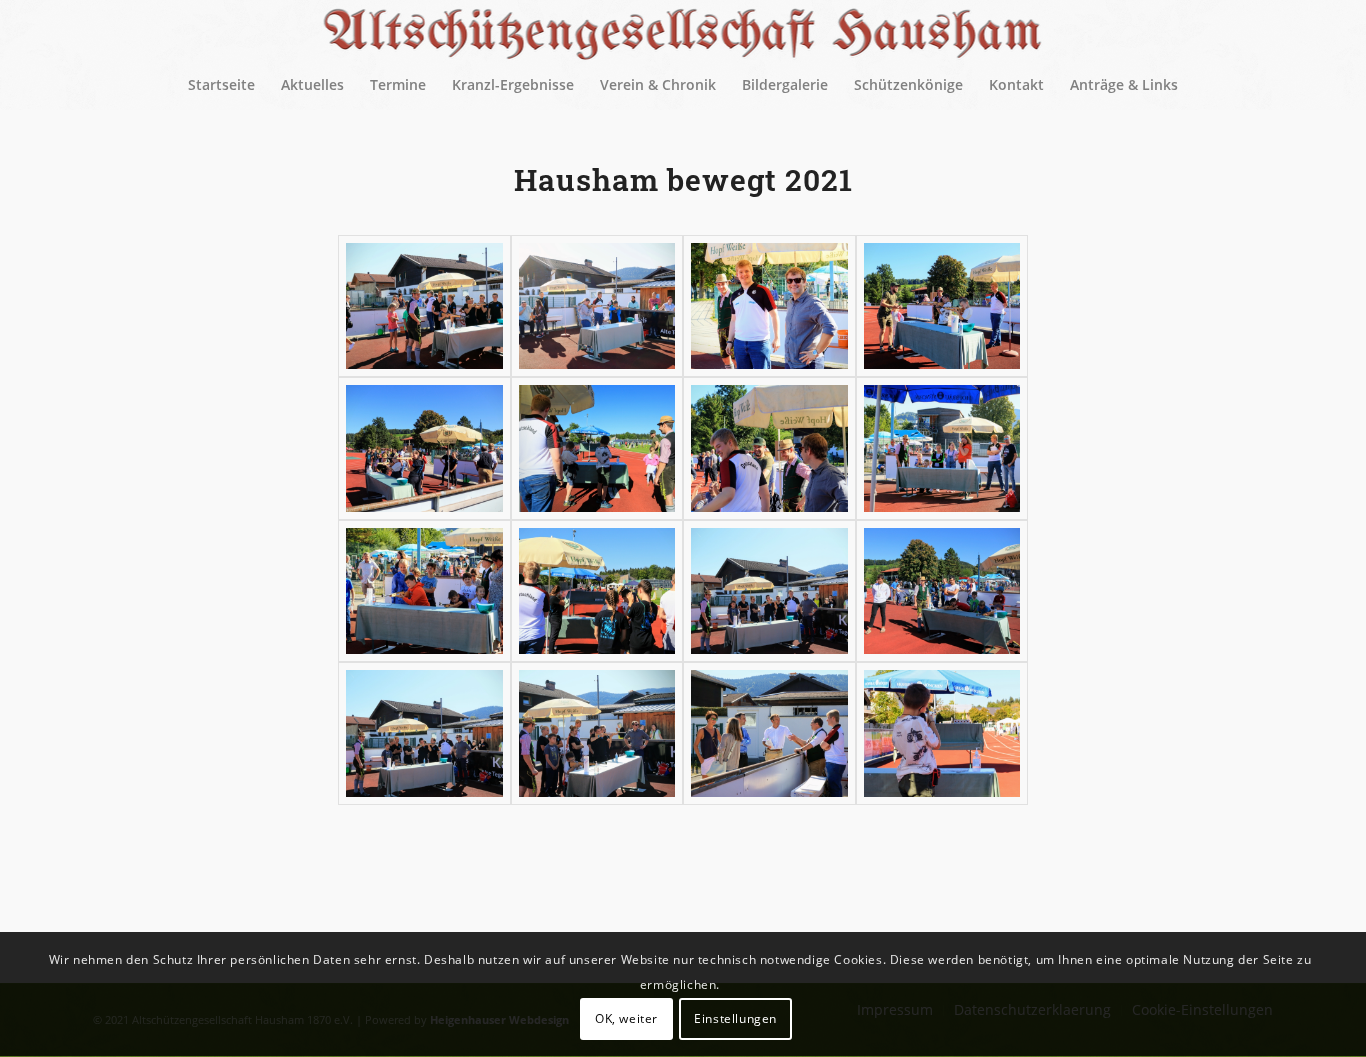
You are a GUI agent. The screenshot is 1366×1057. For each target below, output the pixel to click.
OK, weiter (626, 1018)
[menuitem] (221, 85)
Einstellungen (735, 1018)
